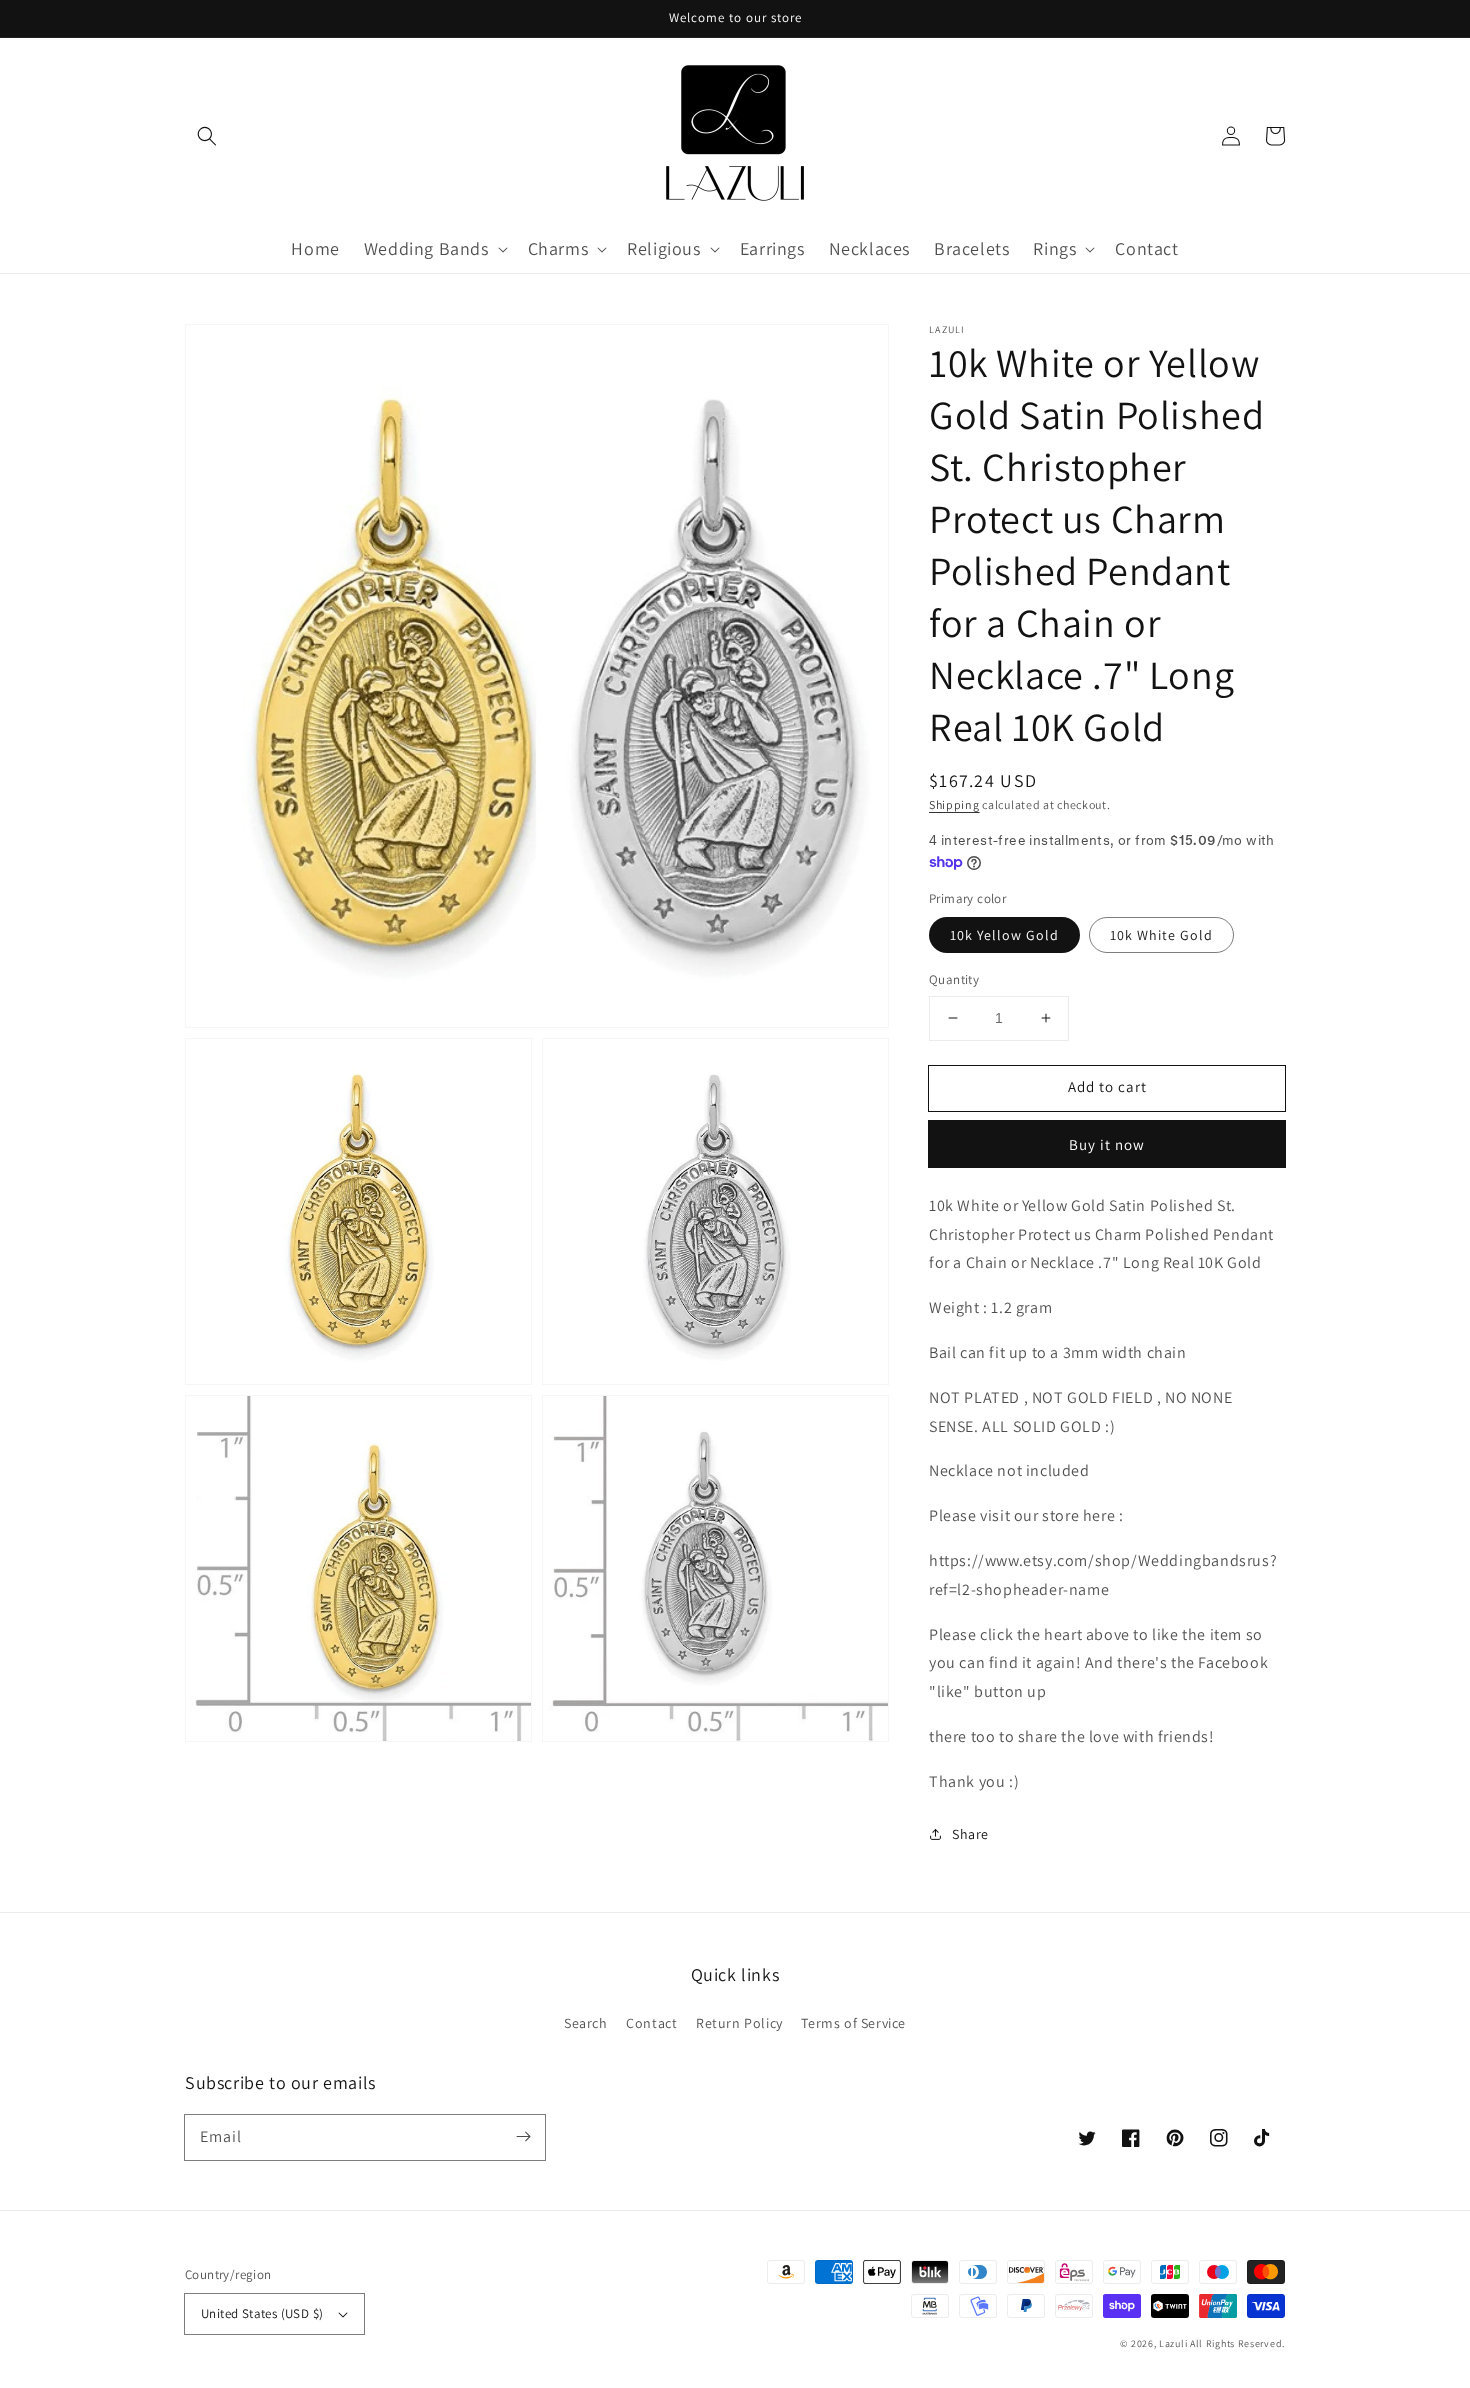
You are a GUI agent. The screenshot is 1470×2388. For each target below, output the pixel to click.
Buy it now (1107, 1144)
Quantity (954, 979)
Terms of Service (853, 2023)
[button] (207, 136)
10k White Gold (1161, 935)
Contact (651, 2023)
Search (586, 2023)
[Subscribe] (523, 2137)
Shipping (954, 804)
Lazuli (1173, 2343)
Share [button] (970, 1834)
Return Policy (739, 2023)
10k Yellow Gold (1004, 935)
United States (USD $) (262, 2313)
